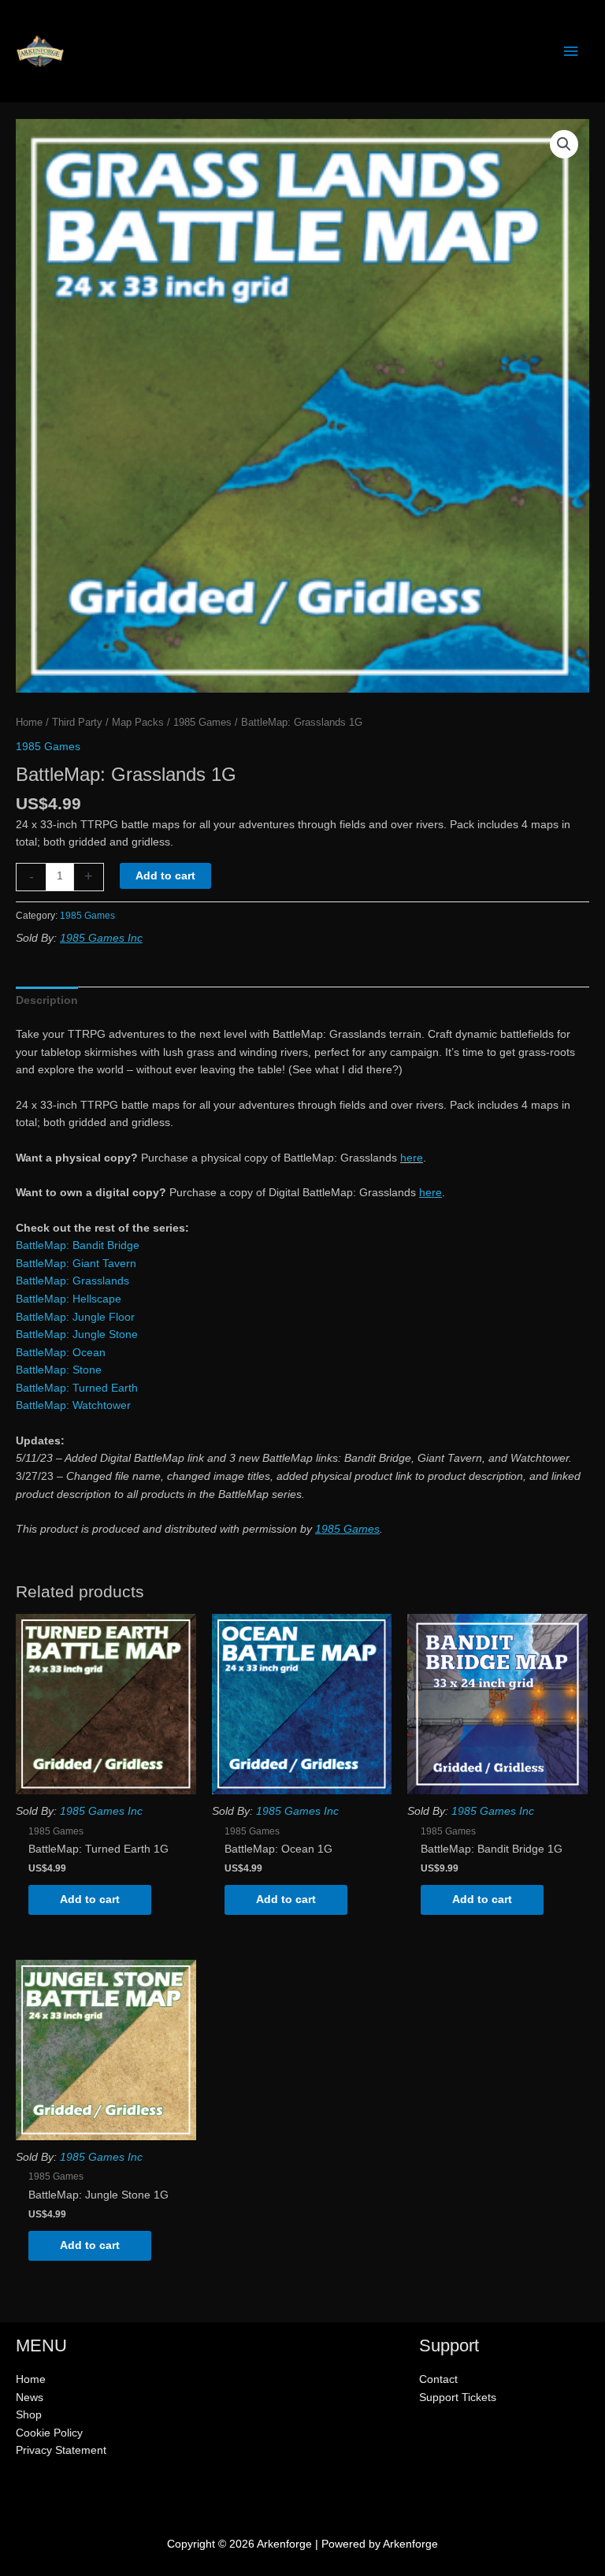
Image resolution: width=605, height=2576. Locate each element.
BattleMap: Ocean (61, 1353)
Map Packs (138, 723)
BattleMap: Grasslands (72, 1281)
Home (29, 723)
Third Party (77, 723)
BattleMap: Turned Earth (77, 1388)
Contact (438, 2379)
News (30, 2398)
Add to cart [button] (90, 1899)
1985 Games (202, 723)
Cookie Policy (49, 2433)
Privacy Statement (61, 2450)
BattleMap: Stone (59, 1370)
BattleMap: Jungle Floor (75, 1317)
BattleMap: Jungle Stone (77, 1334)
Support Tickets (458, 2398)
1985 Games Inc (101, 938)
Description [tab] (47, 1000)
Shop (29, 2415)
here (412, 1158)
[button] (564, 144)
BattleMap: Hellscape (69, 1299)
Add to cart (165, 876)
